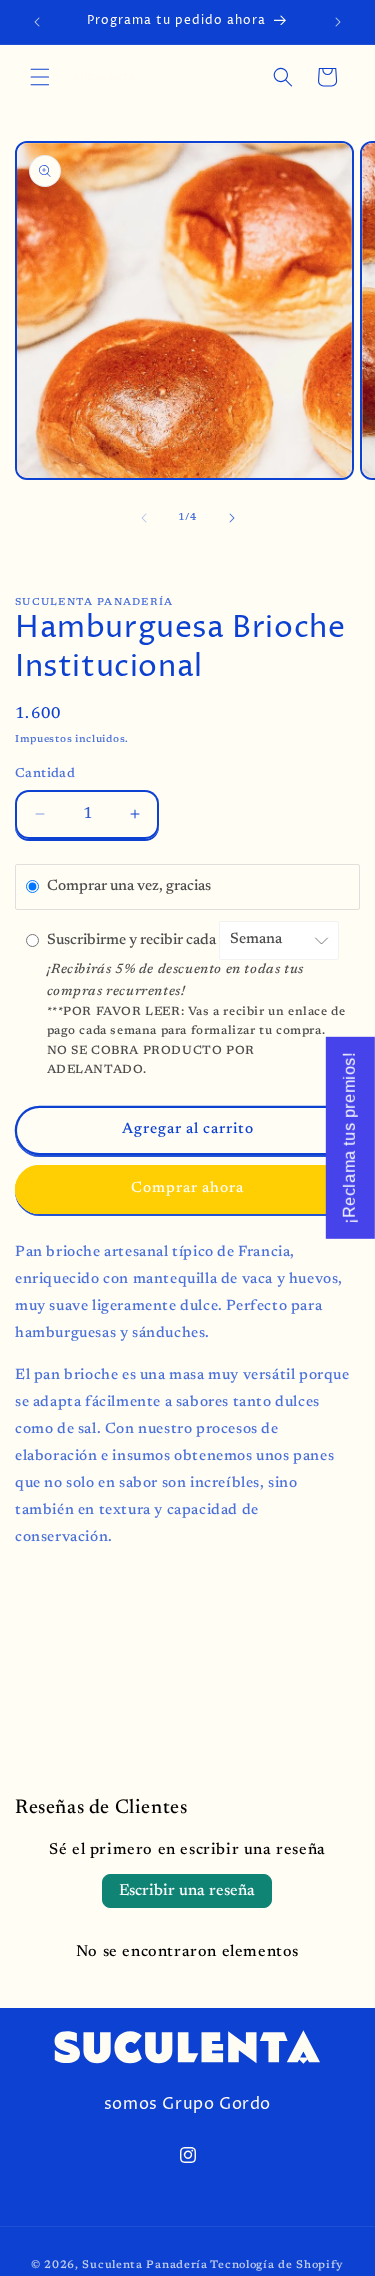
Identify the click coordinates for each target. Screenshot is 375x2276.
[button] (40, 77)
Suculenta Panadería (144, 2265)
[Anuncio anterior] (37, 22)
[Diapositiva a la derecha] (232, 518)
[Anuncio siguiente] (338, 22)
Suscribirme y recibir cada (133, 939)
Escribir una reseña (187, 1891)
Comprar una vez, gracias (129, 886)
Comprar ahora (187, 1188)
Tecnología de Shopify (277, 2265)
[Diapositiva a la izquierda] (144, 518)
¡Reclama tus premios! (349, 1138)
